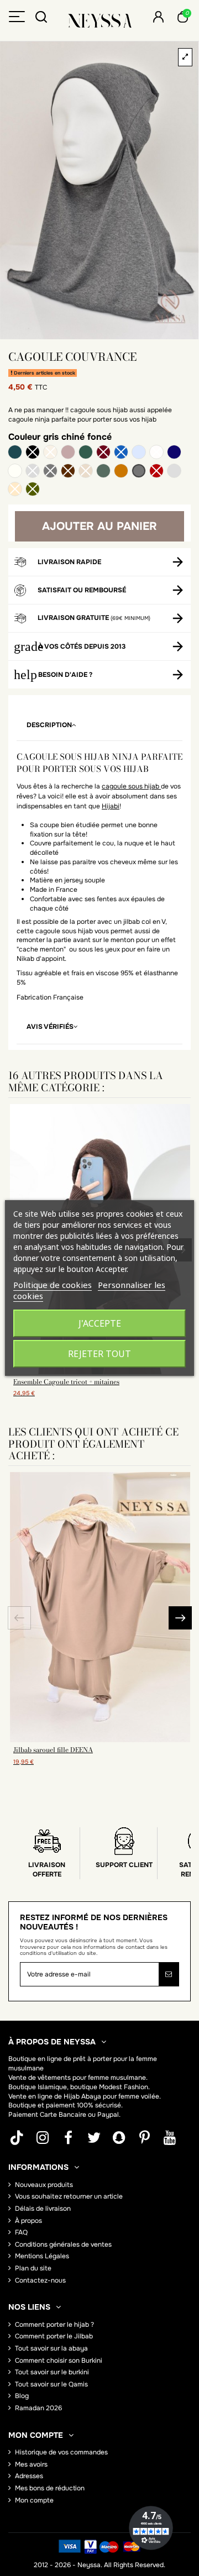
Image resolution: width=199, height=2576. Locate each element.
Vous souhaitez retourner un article (69, 2196)
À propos (28, 2221)
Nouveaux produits (44, 2185)
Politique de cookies (53, 1285)
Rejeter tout (99, 1354)
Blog (22, 2396)
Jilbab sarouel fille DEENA (53, 1750)
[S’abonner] (169, 1974)
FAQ (21, 2232)
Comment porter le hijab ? (54, 2325)
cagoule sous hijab (131, 786)
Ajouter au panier (99, 526)
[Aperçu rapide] (100, 1739)
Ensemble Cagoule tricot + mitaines (66, 1382)
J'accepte (100, 1323)
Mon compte (34, 2500)
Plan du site (33, 2268)
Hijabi (111, 806)
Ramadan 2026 (38, 2408)
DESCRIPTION (49, 725)
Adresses (29, 2476)
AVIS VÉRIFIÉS (50, 1027)
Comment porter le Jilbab (54, 2336)
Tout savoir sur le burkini (52, 2372)
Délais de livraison (43, 2209)
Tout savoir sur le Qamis (51, 2384)
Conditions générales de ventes (63, 2244)
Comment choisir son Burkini (59, 2361)
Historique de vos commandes (61, 2452)
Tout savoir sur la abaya (51, 2348)
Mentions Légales (42, 2256)
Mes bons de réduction (50, 2488)
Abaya (91, 2096)
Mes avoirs (31, 2464)
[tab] (99, 726)
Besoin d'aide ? (65, 675)
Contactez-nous (40, 2280)
